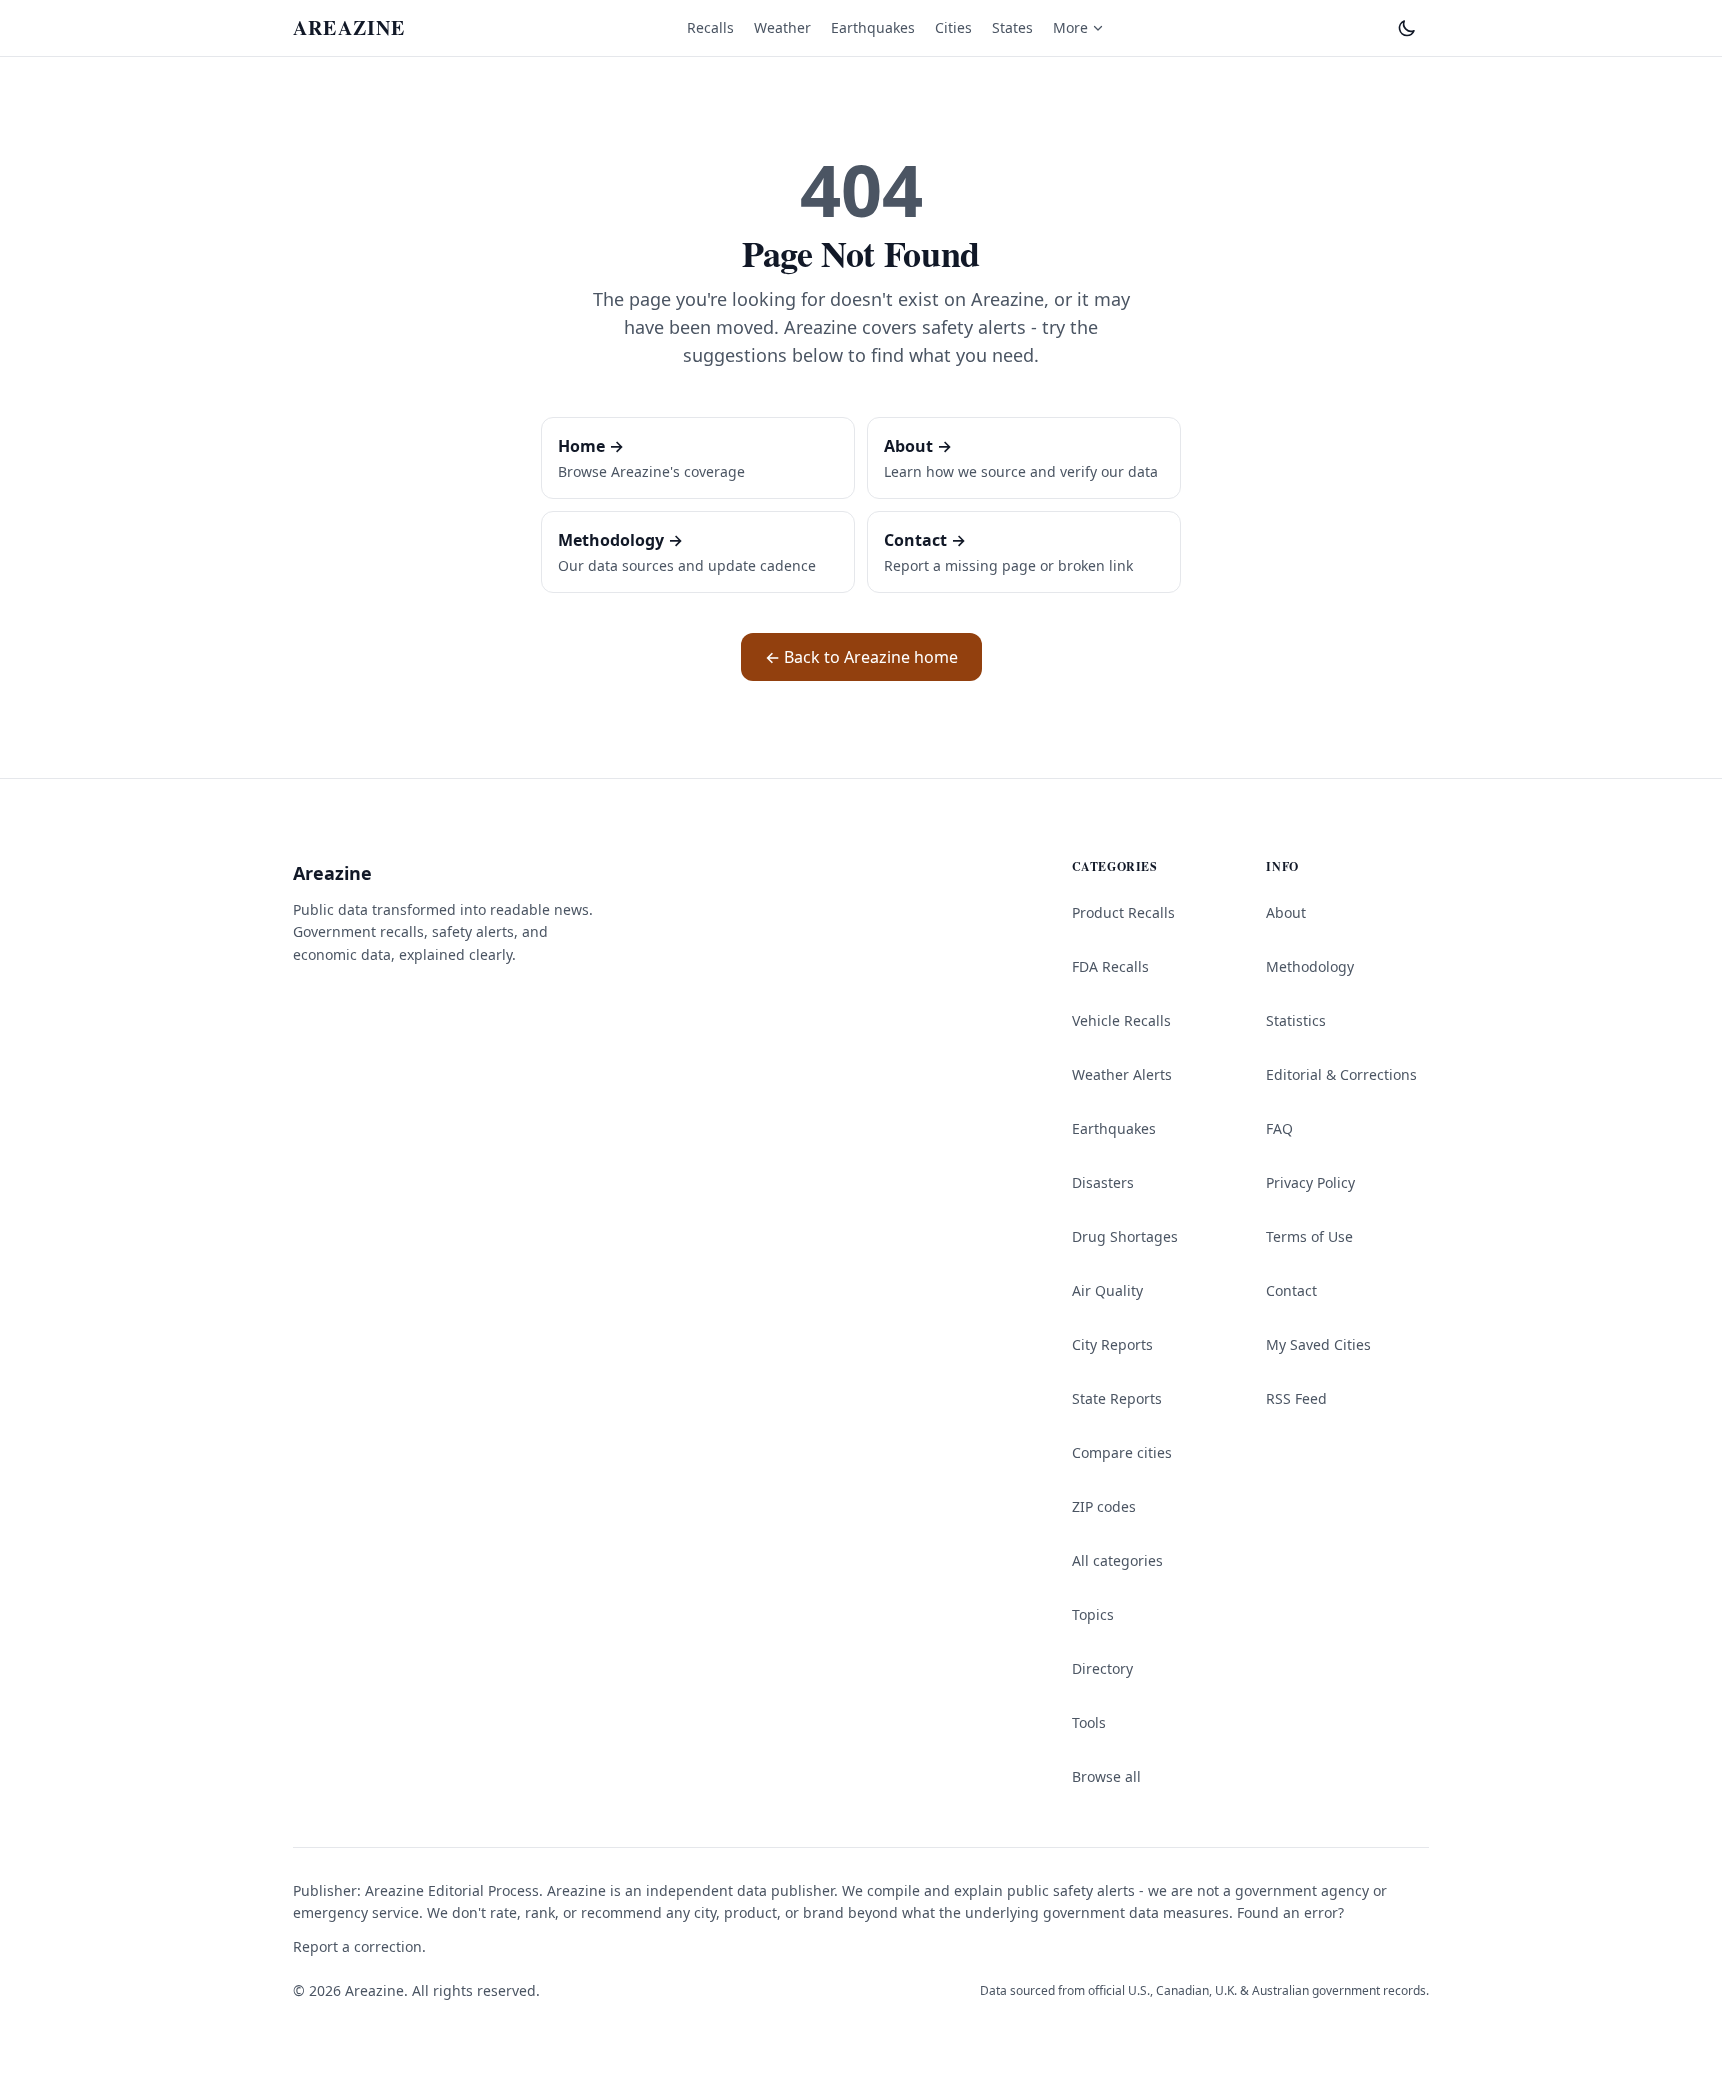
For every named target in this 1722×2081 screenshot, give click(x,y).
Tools (1089, 1722)
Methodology (1310, 966)
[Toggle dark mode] (1407, 28)
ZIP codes (1104, 1506)
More (1070, 27)
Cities (953, 27)
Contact (1291, 1290)
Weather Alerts (1122, 1074)
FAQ (1279, 1128)
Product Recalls (1123, 912)
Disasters (1103, 1182)
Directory (1102, 1668)
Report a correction (357, 1946)
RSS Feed (1296, 1398)
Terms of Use (1309, 1236)
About (1286, 912)
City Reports (1112, 1344)
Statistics (1296, 1020)
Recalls (710, 27)
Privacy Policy (1310, 1182)
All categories (1117, 1560)
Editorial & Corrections (1341, 1074)
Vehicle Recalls (1121, 1020)
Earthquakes (873, 27)
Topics (1093, 1614)
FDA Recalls (1110, 966)
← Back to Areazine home (861, 657)
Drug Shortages (1125, 1236)
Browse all (1106, 1776)
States (1012, 27)
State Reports (1117, 1398)
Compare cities (1122, 1452)
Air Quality (1107, 1290)
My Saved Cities (1318, 1344)
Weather (782, 27)
